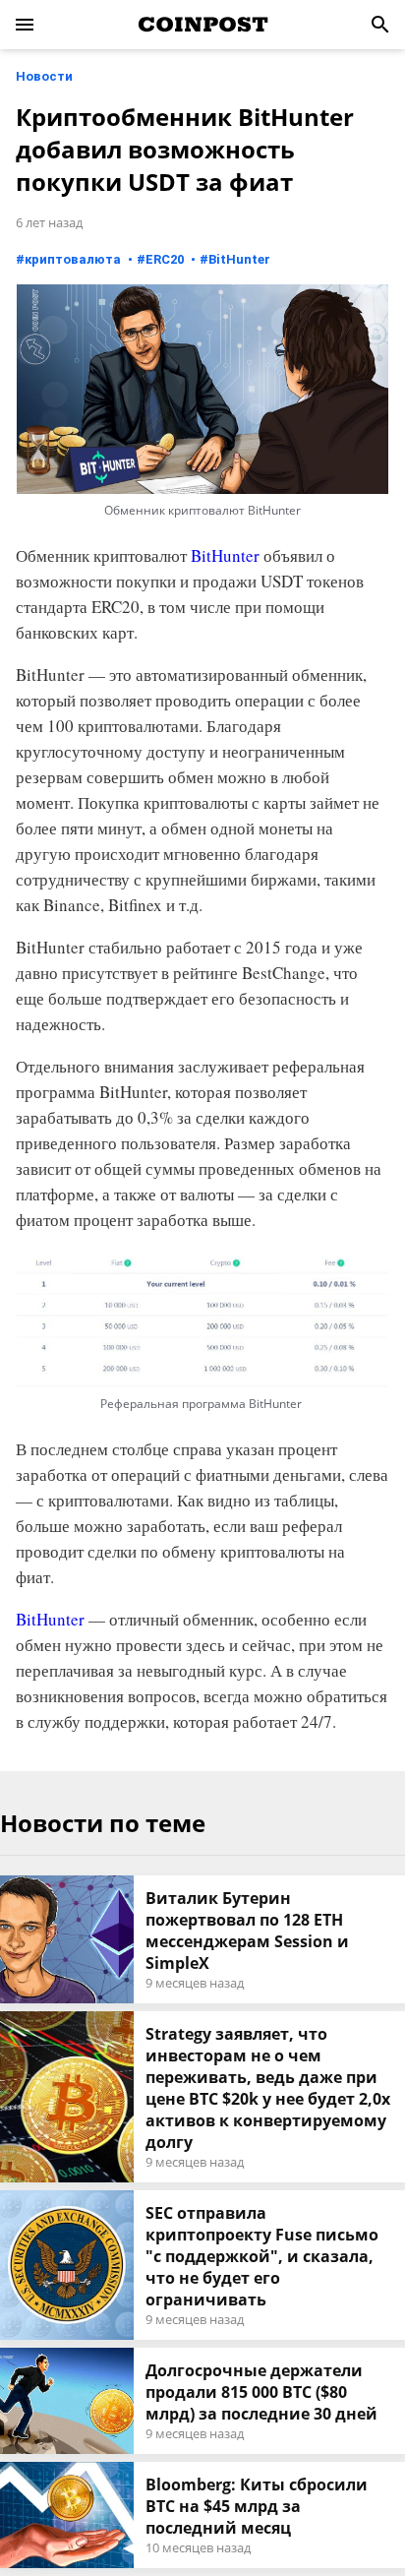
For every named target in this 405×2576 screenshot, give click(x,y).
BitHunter (239, 259)
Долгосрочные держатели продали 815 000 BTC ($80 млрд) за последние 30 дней (261, 2392)
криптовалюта (73, 259)
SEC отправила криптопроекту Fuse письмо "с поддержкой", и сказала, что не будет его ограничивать (262, 2256)
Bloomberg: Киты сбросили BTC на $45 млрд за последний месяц (257, 2506)
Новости (44, 76)
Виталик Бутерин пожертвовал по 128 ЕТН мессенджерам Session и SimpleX (247, 1931)
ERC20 (165, 259)
